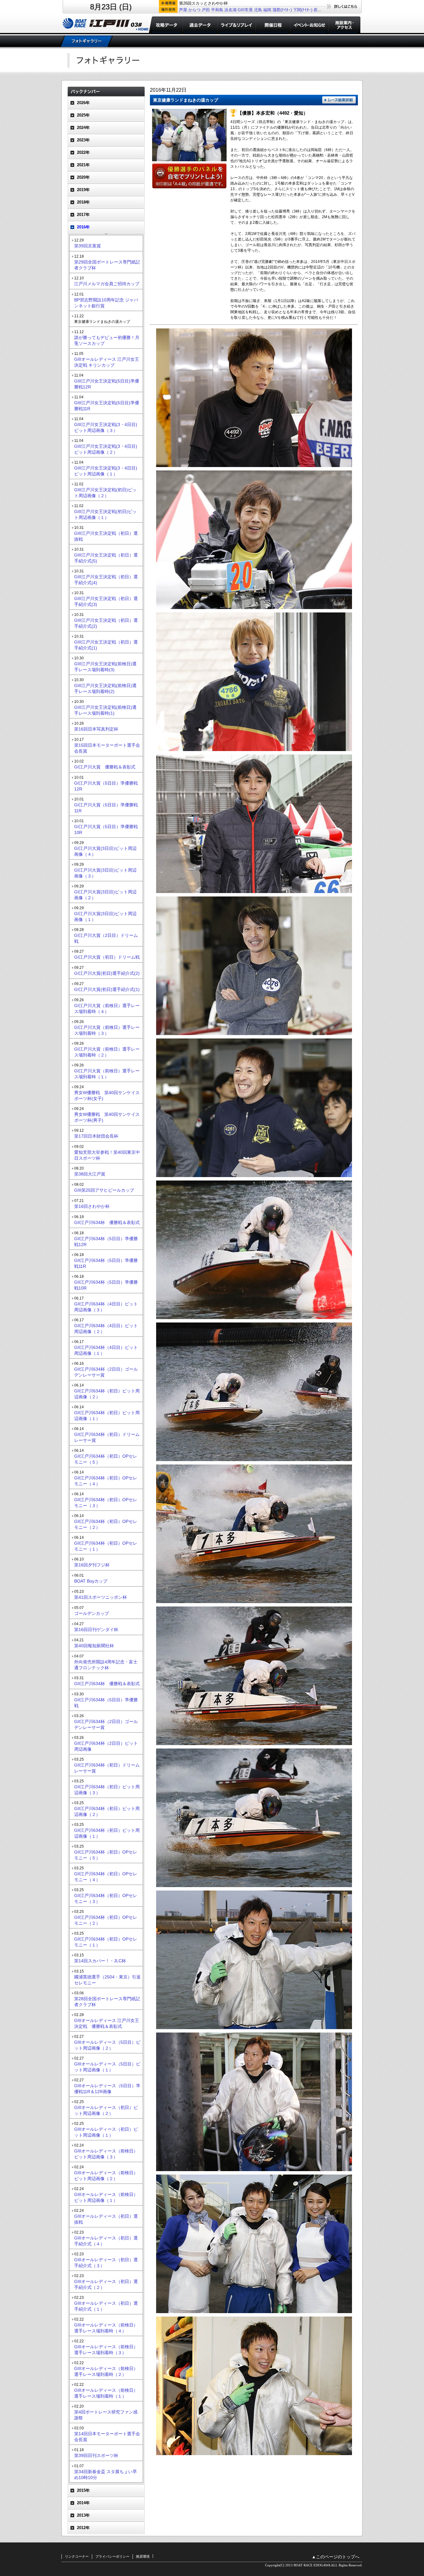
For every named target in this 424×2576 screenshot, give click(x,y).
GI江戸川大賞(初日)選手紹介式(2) (107, 973)
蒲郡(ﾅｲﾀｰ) (282, 10)
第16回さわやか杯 (92, 1206)
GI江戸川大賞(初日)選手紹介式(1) (107, 989)
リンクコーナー (77, 2556)
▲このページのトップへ (336, 2557)
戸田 (206, 10)
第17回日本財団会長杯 (96, 1136)
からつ (194, 10)
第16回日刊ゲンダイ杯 (96, 1629)
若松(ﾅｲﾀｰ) (323, 10)
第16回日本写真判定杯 (96, 729)
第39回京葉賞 (88, 246)
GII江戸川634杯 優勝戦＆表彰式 (107, 1222)
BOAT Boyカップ (91, 1581)
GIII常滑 (245, 10)
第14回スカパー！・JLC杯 (100, 1961)
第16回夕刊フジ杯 (92, 1565)
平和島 (217, 10)
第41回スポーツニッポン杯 (101, 1597)
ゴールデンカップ (92, 1613)
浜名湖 (230, 10)
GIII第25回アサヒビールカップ (104, 1190)
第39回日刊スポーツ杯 (96, 2455)
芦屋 (183, 10)
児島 (258, 10)
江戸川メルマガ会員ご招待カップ (107, 284)
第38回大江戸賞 (90, 1174)
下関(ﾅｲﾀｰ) (303, 10)
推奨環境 (143, 2556)
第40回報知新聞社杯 (94, 1646)
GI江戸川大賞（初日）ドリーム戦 (107, 957)
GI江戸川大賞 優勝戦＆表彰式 (105, 767)
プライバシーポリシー (112, 2556)
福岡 (267, 10)
